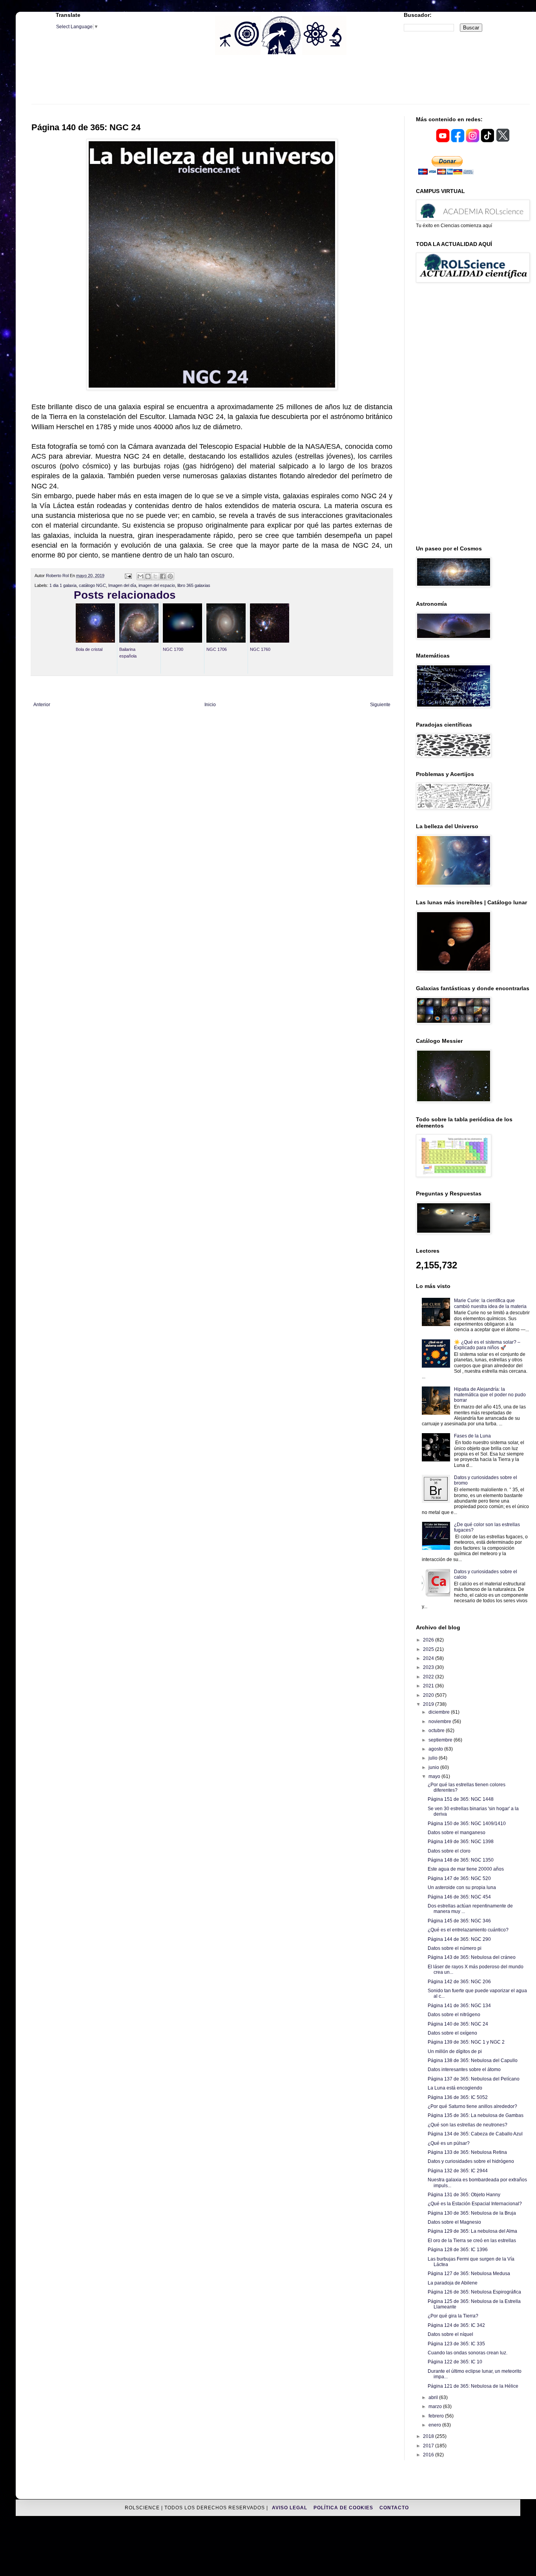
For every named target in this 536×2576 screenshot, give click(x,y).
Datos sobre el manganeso (457, 1833)
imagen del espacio (157, 585)
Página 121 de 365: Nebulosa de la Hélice (473, 2386)
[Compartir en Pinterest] (170, 576)
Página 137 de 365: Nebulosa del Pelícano (474, 2079)
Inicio (210, 705)
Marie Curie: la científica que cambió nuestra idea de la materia (490, 1303)
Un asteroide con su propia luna (462, 1887)
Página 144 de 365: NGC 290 (459, 1939)
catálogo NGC (92, 585)
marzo (436, 2407)
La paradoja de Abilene (453, 2283)
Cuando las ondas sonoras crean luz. (468, 2353)
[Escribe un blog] (148, 576)
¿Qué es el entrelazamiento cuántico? (468, 1930)
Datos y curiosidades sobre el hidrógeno (471, 2161)
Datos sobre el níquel (450, 2334)
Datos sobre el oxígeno (452, 2033)
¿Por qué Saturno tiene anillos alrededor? (472, 2106)
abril (434, 2397)
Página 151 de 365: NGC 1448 (461, 1799)
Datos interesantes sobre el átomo (464, 2070)
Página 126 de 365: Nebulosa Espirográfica (474, 2292)
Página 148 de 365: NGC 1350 (461, 1860)
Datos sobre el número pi (455, 1948)
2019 (429, 1704)
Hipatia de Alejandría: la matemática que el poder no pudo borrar (490, 1395)
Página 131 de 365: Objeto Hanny (464, 2195)
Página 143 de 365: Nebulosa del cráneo (472, 1957)
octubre (437, 1731)
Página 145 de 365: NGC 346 (459, 1921)
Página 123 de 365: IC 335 (456, 2344)
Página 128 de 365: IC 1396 (458, 2250)
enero (435, 2425)
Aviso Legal (290, 2508)
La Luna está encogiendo (455, 2088)
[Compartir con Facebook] (163, 576)
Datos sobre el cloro (449, 1851)
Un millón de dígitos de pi (455, 2051)
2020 (429, 1695)
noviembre (440, 1722)
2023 (429, 1667)
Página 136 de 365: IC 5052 (458, 2097)
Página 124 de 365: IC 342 (456, 2325)
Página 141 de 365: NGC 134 (459, 2006)
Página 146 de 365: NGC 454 (459, 1897)
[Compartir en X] (155, 576)
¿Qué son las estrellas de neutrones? (468, 2125)
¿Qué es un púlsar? (449, 2143)
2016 (429, 2455)
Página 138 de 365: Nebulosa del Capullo (473, 2060)
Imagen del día (122, 585)
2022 (429, 1677)
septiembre (441, 1740)
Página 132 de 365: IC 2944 (458, 2171)
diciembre (440, 1712)
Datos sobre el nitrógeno (454, 2015)
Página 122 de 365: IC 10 (455, 2362)
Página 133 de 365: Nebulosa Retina (467, 2152)
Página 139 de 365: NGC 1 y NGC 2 (466, 2042)
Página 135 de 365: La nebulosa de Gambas (476, 2115)
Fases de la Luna (472, 1436)
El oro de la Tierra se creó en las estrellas (472, 2241)
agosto (436, 1749)
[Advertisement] (281, 84)
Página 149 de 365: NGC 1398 (461, 1842)
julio (434, 1758)
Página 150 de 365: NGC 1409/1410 (467, 1824)
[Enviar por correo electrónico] (140, 576)
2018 (429, 2436)
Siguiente (380, 705)
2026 (429, 1640)
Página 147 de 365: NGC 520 (459, 1878)
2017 (429, 2446)
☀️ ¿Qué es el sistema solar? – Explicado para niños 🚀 (487, 1345)
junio (434, 1767)
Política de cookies (344, 2508)
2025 (429, 1649)
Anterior (42, 705)
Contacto (394, 2508)
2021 (429, 1686)
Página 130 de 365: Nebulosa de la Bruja (472, 2213)
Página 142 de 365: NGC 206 (459, 1982)
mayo (435, 1776)
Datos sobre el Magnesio (454, 2222)
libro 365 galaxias (194, 585)
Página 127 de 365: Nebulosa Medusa (469, 2274)
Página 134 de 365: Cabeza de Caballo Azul (475, 2134)
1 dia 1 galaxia (63, 585)
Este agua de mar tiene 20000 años (466, 1869)
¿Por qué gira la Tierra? (453, 2316)
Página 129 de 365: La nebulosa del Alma (472, 2231)
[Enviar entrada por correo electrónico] (128, 576)
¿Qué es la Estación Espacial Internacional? (475, 2204)
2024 (429, 1658)
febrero (437, 2416)
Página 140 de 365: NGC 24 (458, 2024)
